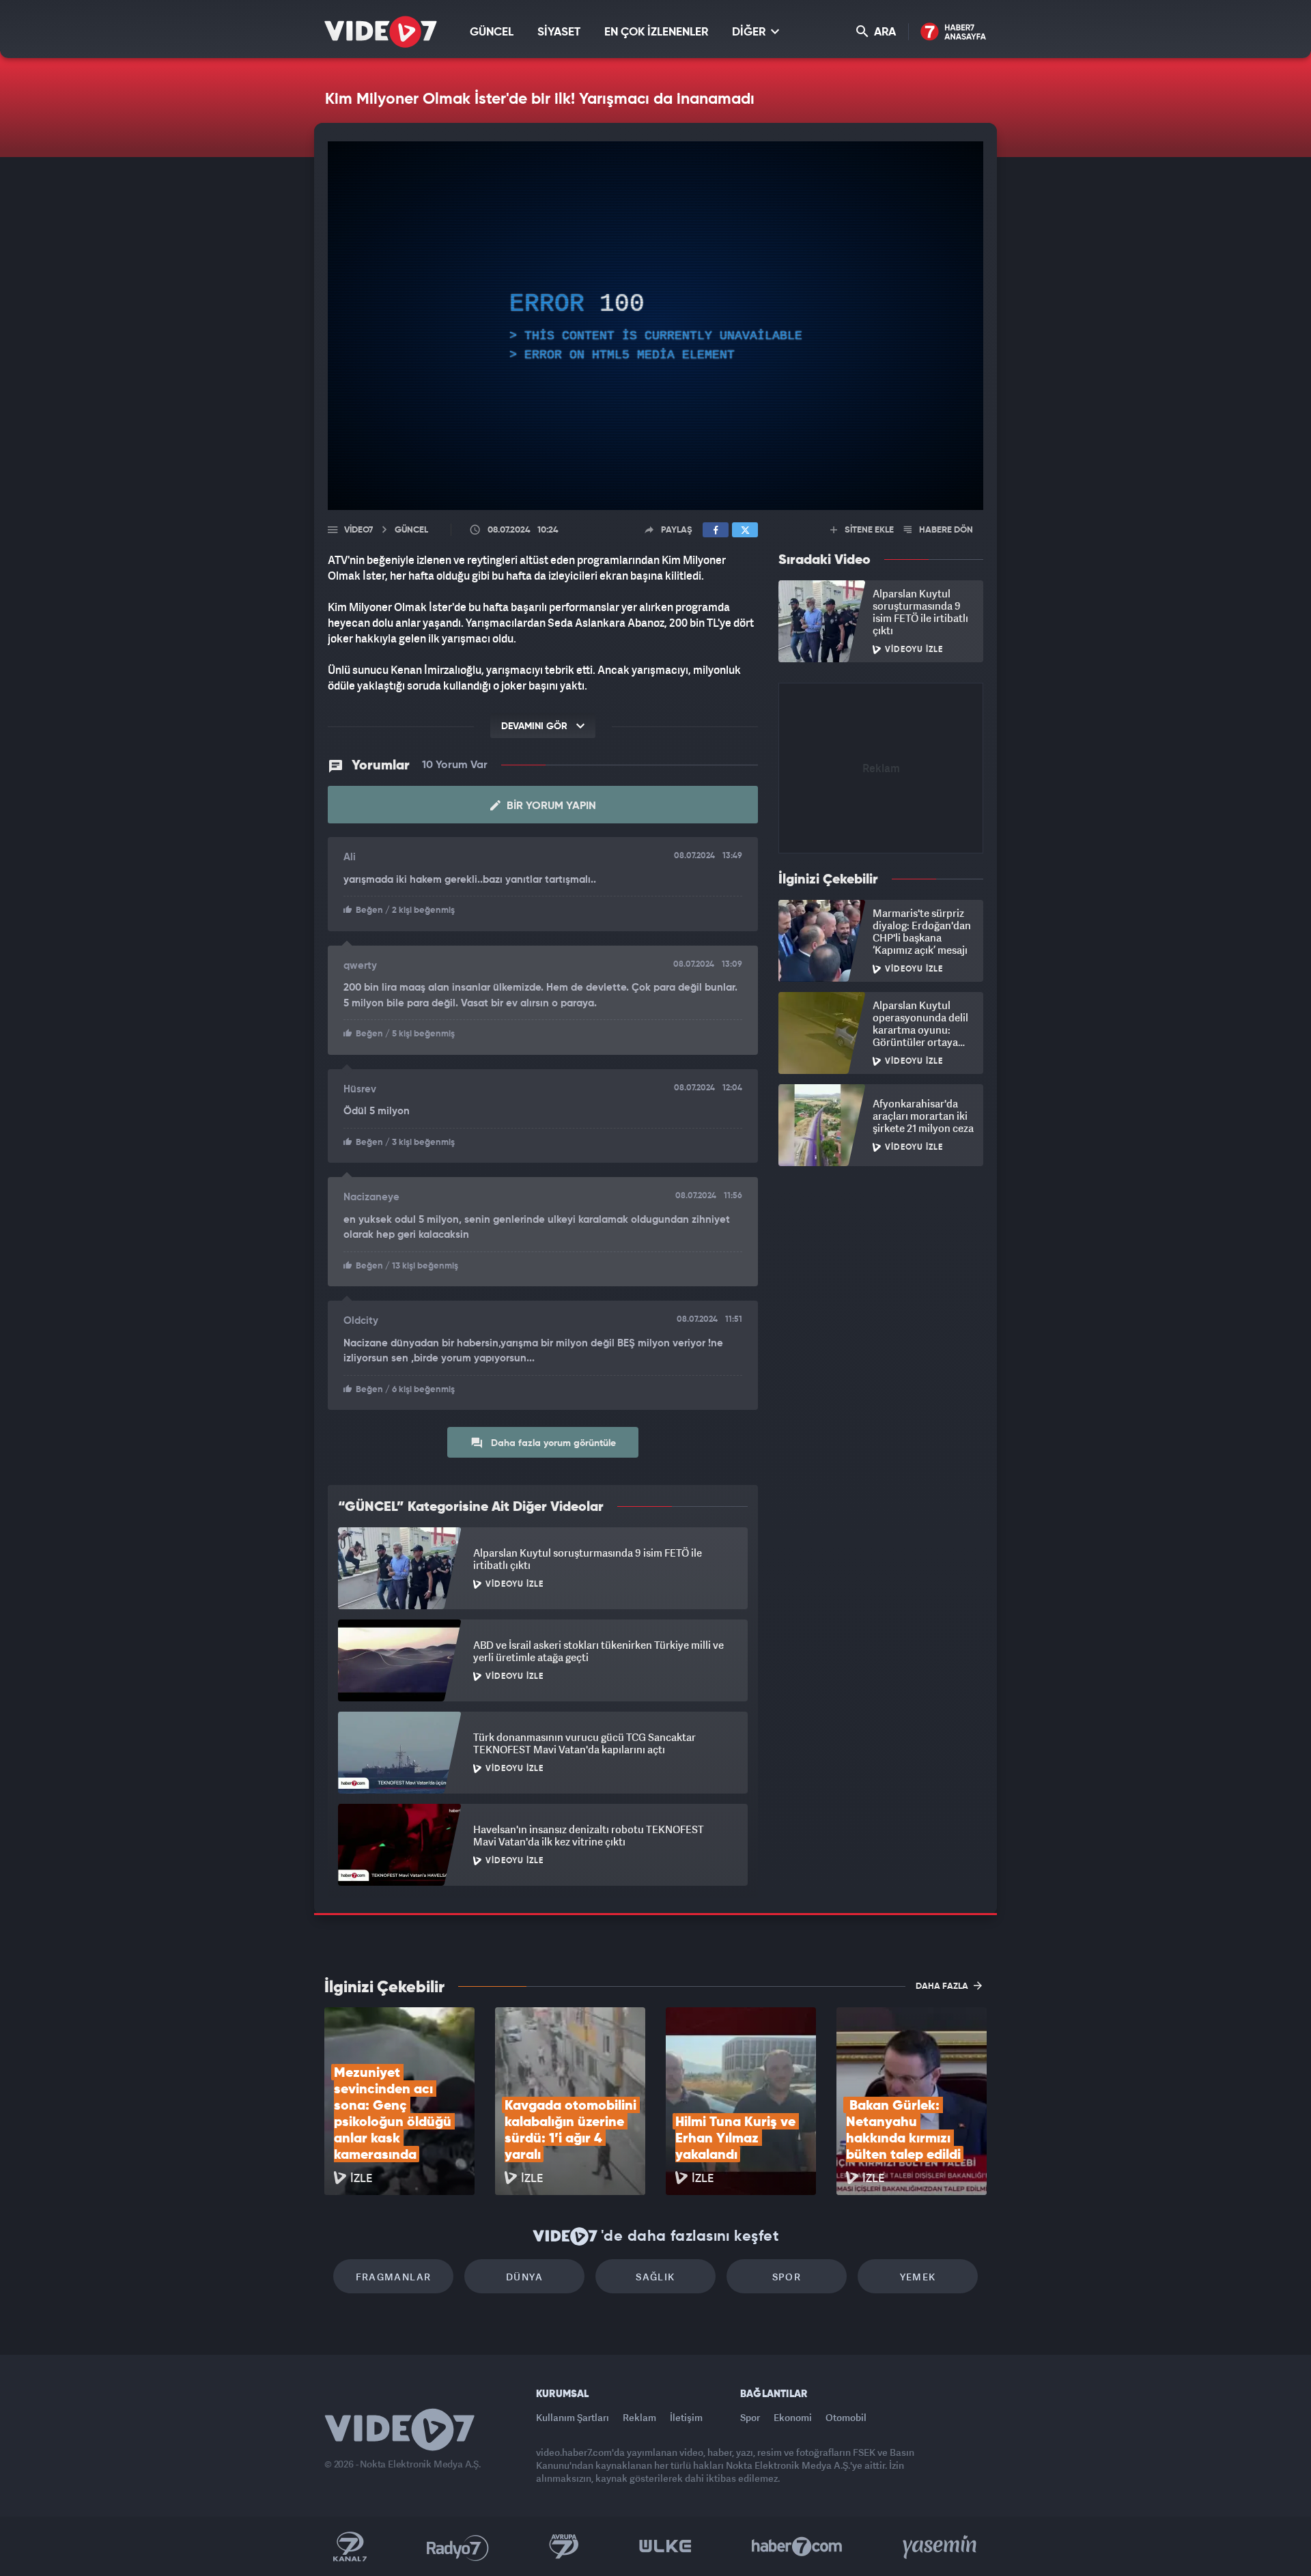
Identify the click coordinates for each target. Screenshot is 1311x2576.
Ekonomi (793, 2417)
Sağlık (655, 2277)
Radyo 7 (458, 2547)
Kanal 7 (350, 2547)
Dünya (524, 2277)
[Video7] (381, 32)
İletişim (686, 2417)
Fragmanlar (394, 2277)
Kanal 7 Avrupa (564, 2547)
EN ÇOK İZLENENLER (656, 32)
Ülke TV (665, 2547)
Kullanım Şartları (573, 2417)
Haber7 (797, 2547)
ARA (884, 32)
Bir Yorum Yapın (550, 806)
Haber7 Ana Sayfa (954, 32)
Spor (787, 2277)
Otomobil (846, 2417)
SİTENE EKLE (868, 530)
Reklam (639, 2417)
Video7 (358, 530)
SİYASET (559, 32)
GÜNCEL (492, 32)
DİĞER (750, 32)
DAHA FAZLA (943, 1986)
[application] (655, 326)
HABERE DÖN (945, 530)
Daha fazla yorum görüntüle (552, 1443)
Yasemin (941, 2547)
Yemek (918, 2277)
